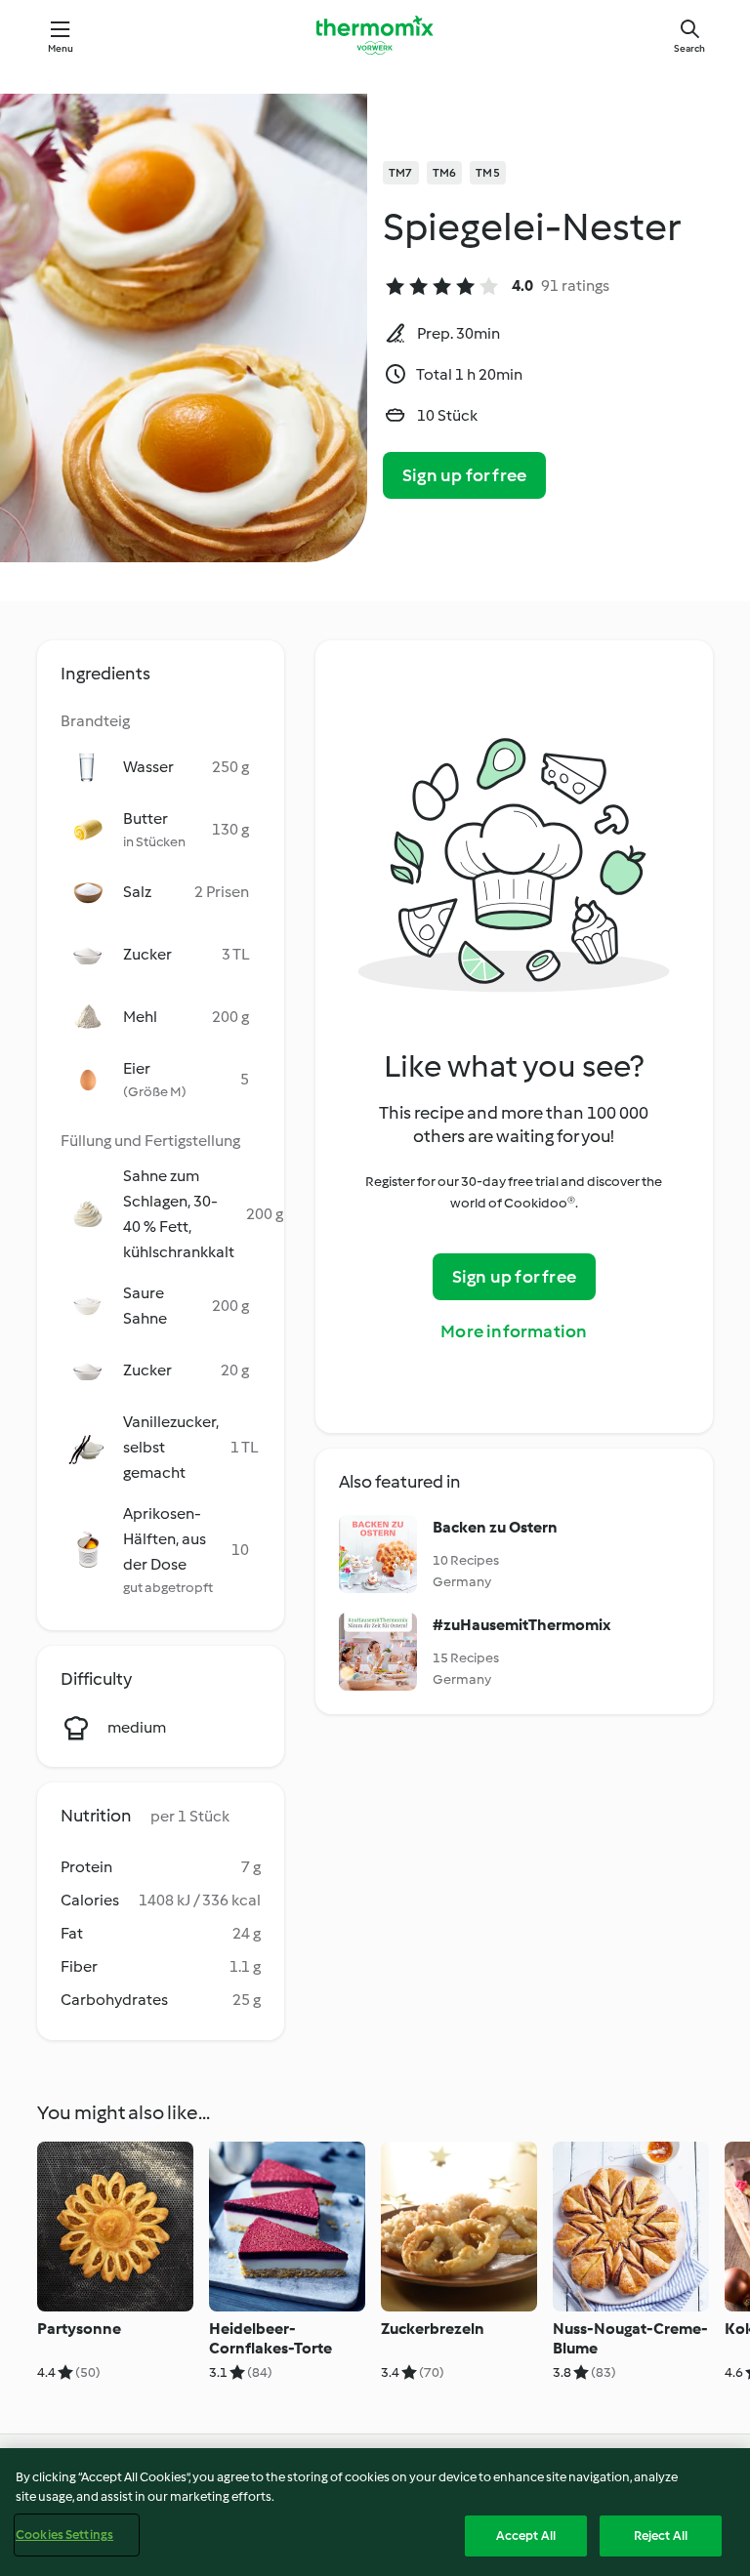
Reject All (661, 2535)
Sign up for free (464, 475)
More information (514, 1331)
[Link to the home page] (375, 35)
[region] (375, 2512)
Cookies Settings (64, 2535)
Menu (61, 48)
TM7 (401, 173)
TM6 (445, 173)
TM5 (488, 173)
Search (689, 48)
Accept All (526, 2535)
